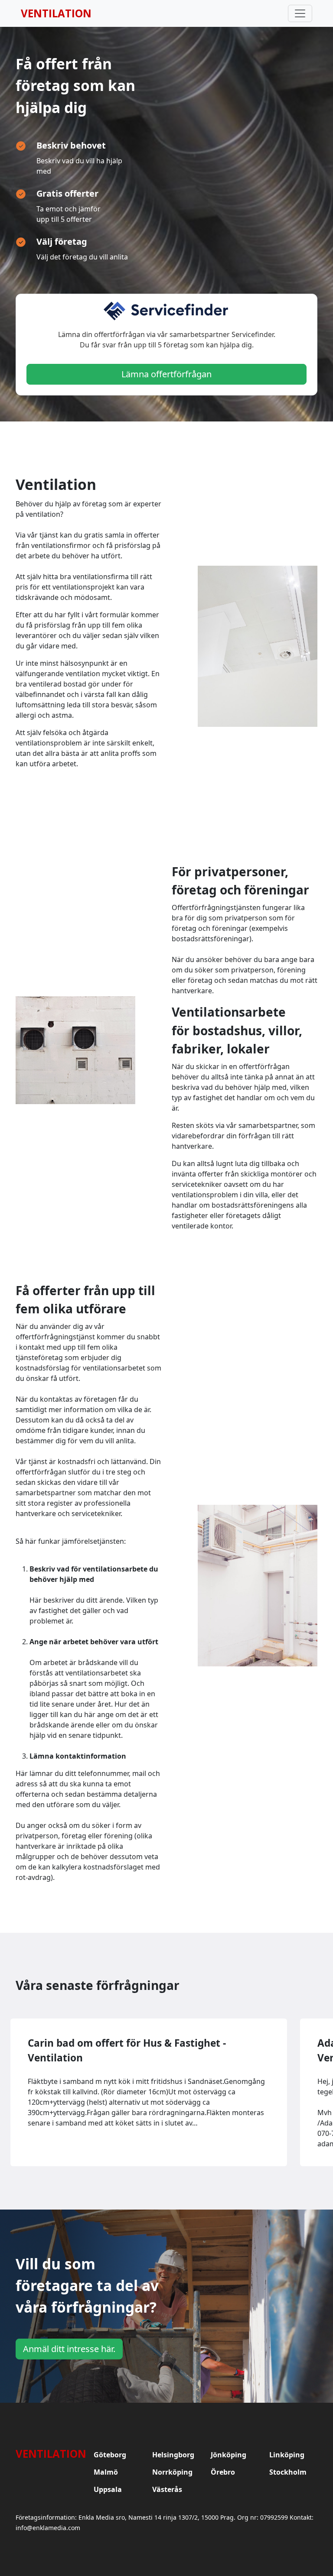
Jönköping (229, 2455)
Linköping (287, 2455)
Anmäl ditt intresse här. (69, 2349)
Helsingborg (173, 2455)
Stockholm (288, 2472)
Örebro (223, 2472)
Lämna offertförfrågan (166, 374)
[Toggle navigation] (300, 13)
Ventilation (56, 13)
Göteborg (110, 2455)
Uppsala (108, 2489)
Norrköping (172, 2472)
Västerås (167, 2489)
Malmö (106, 2472)
